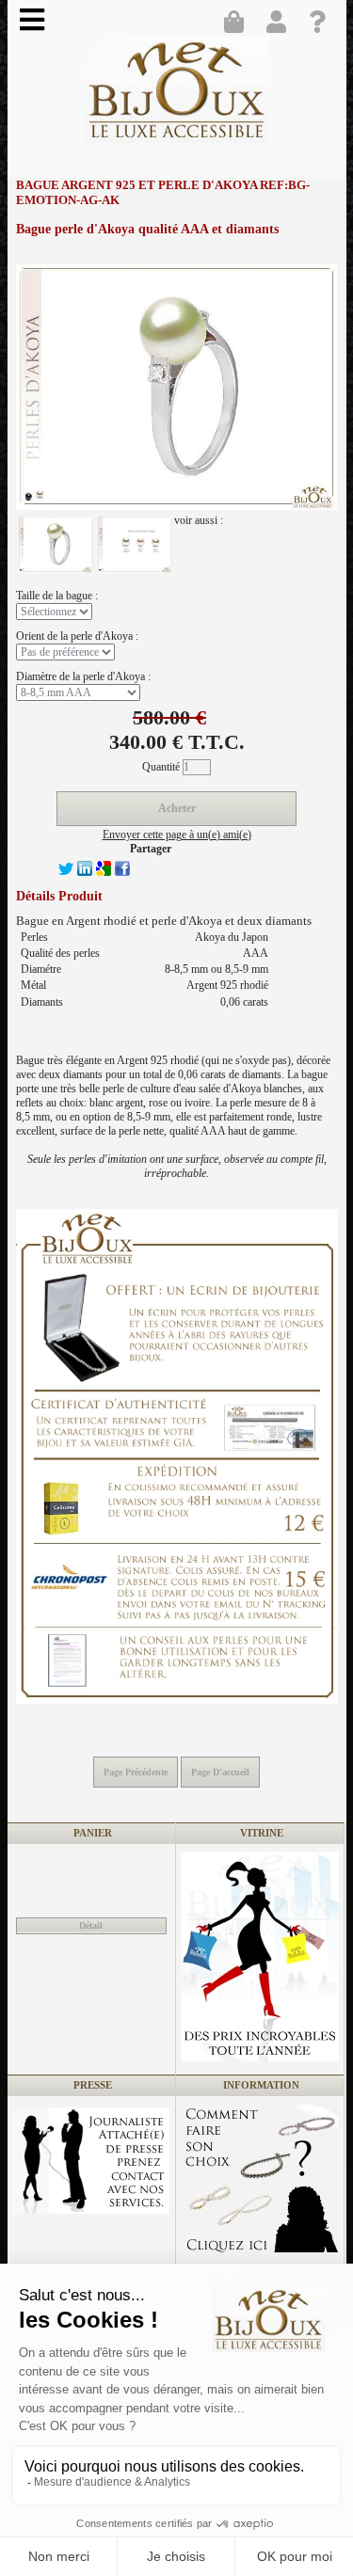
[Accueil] (179, 96)
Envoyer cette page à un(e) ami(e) (177, 835)
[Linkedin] (85, 872)
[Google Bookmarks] (104, 872)
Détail (91, 1925)
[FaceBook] (122, 872)
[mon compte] (281, 24)
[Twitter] (66, 872)
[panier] (238, 24)
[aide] (323, 24)
